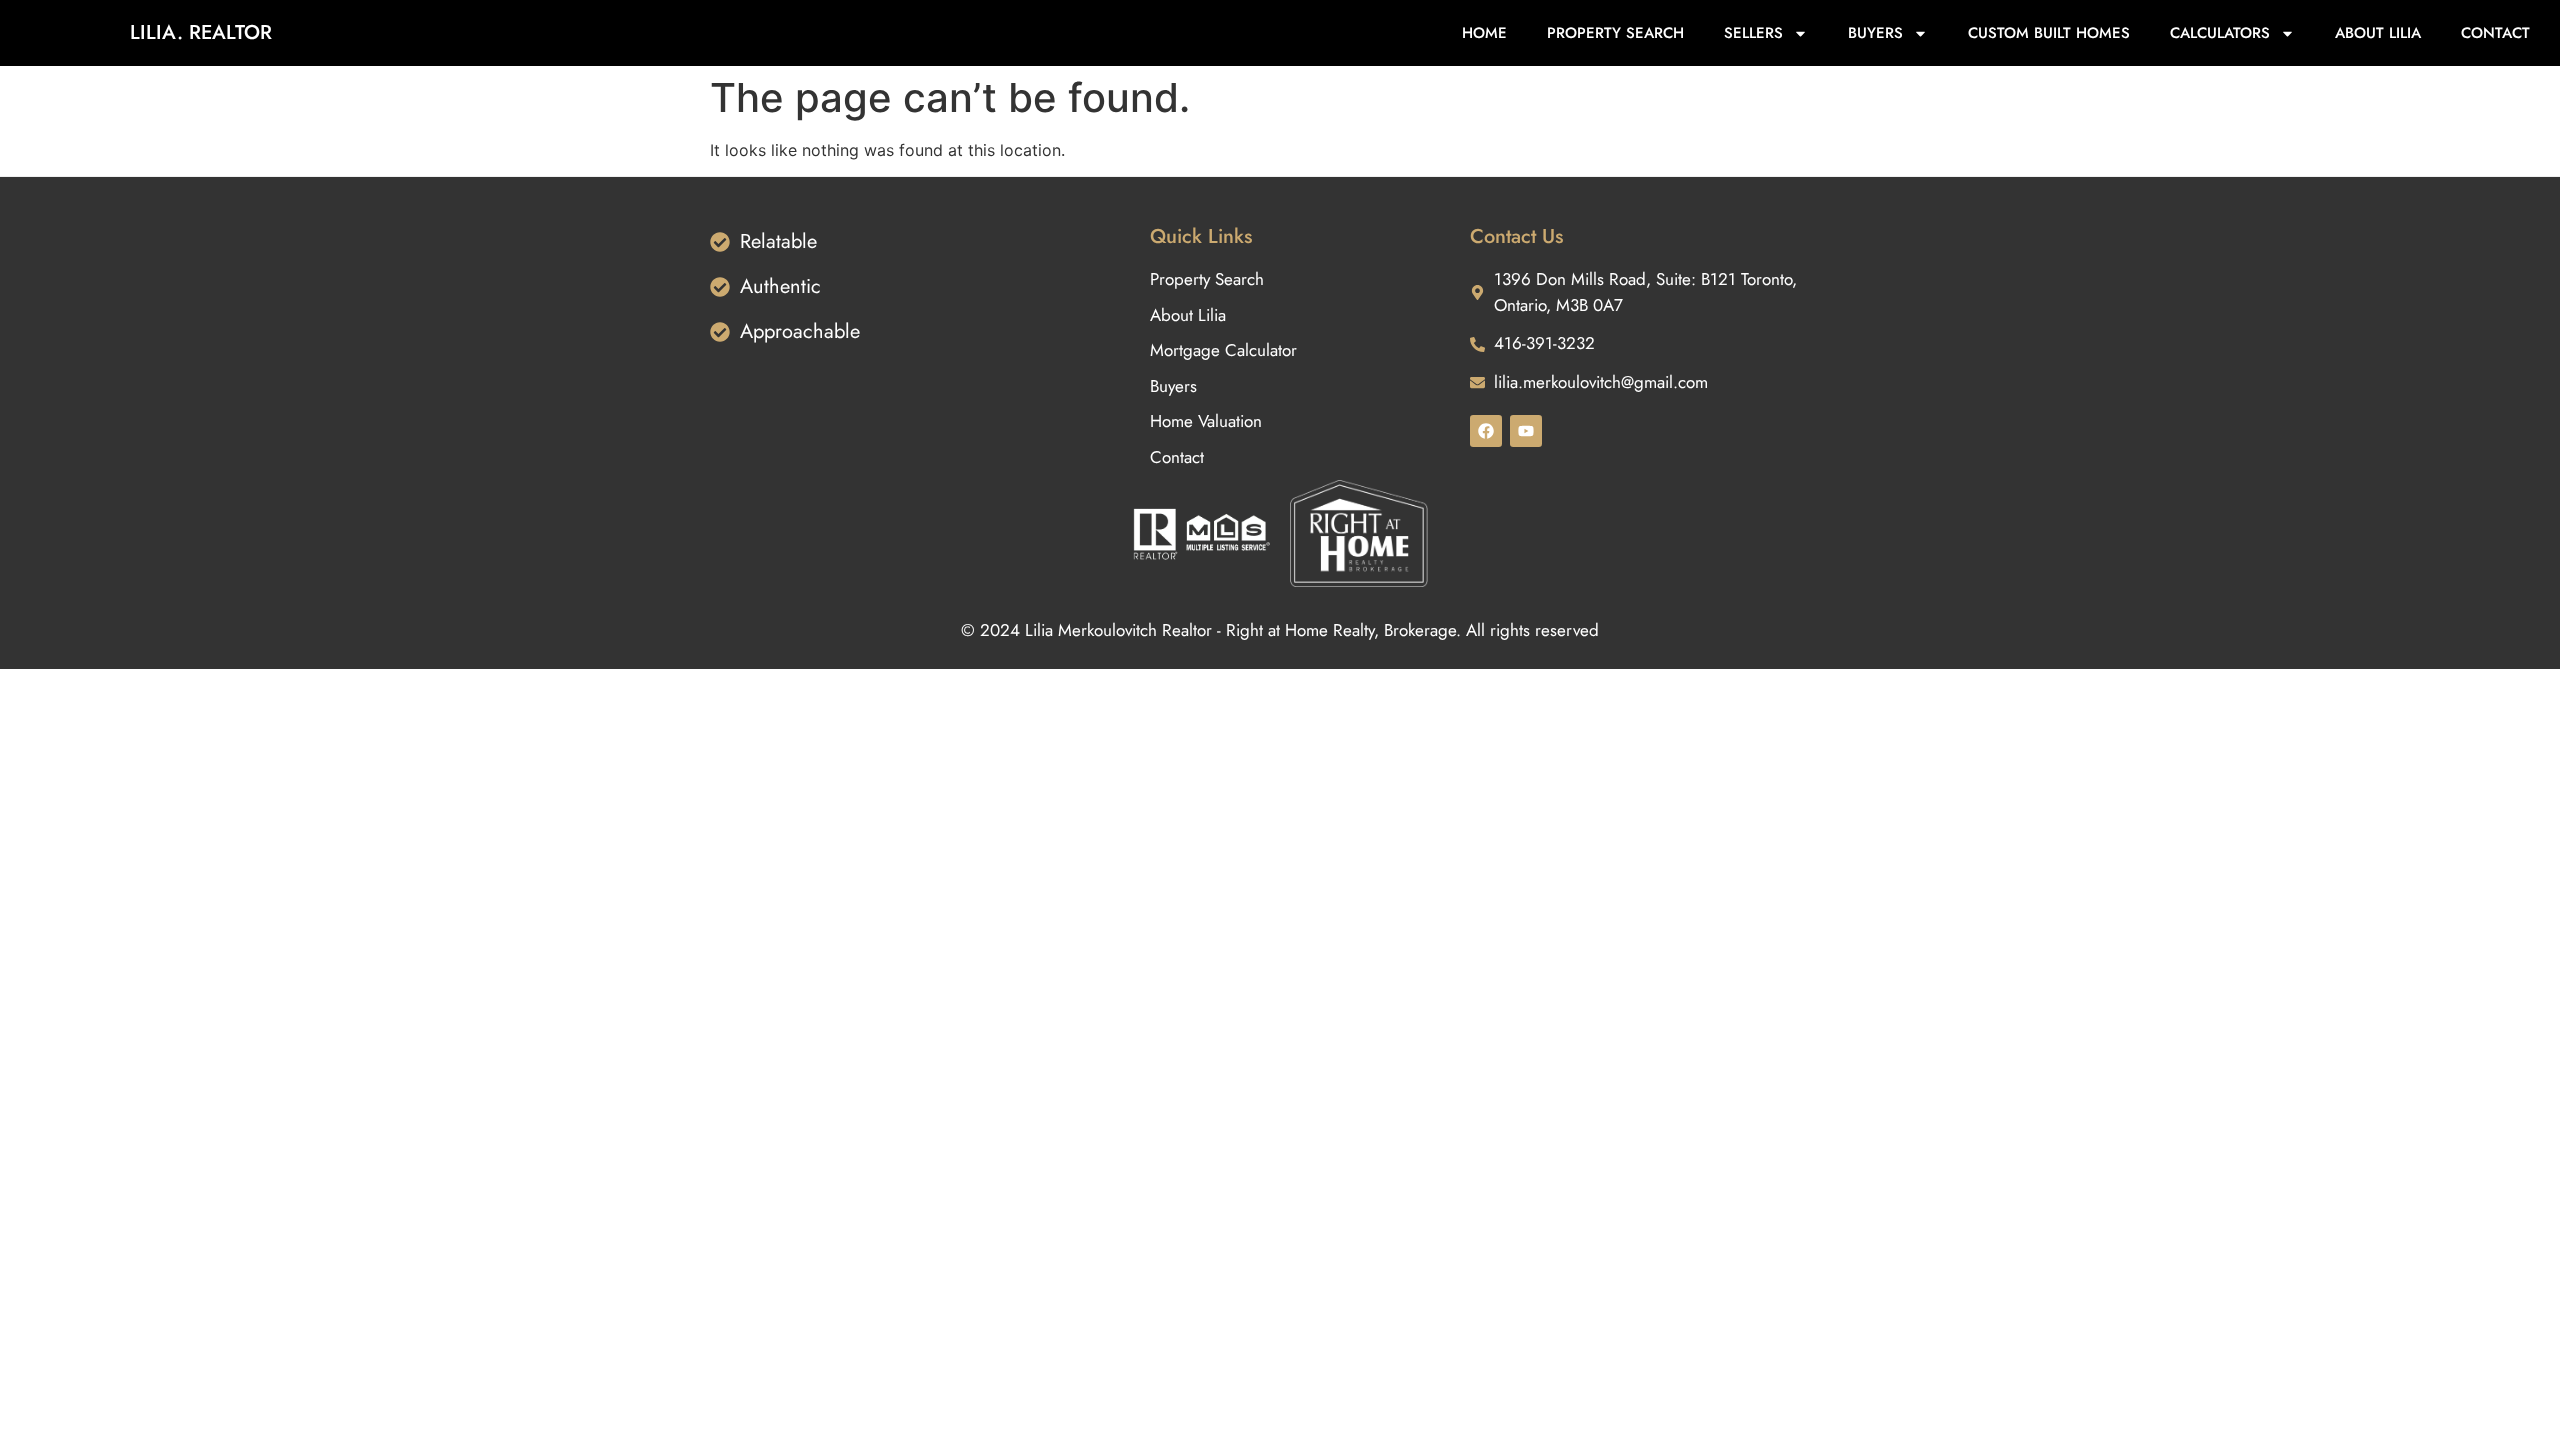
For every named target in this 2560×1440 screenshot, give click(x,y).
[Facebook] (1486, 431)
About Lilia (2378, 33)
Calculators (2220, 33)
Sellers (1753, 33)
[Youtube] (1526, 431)
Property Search (1615, 33)
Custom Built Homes (2049, 33)
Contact (2495, 33)
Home (1484, 33)
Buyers (1875, 33)
